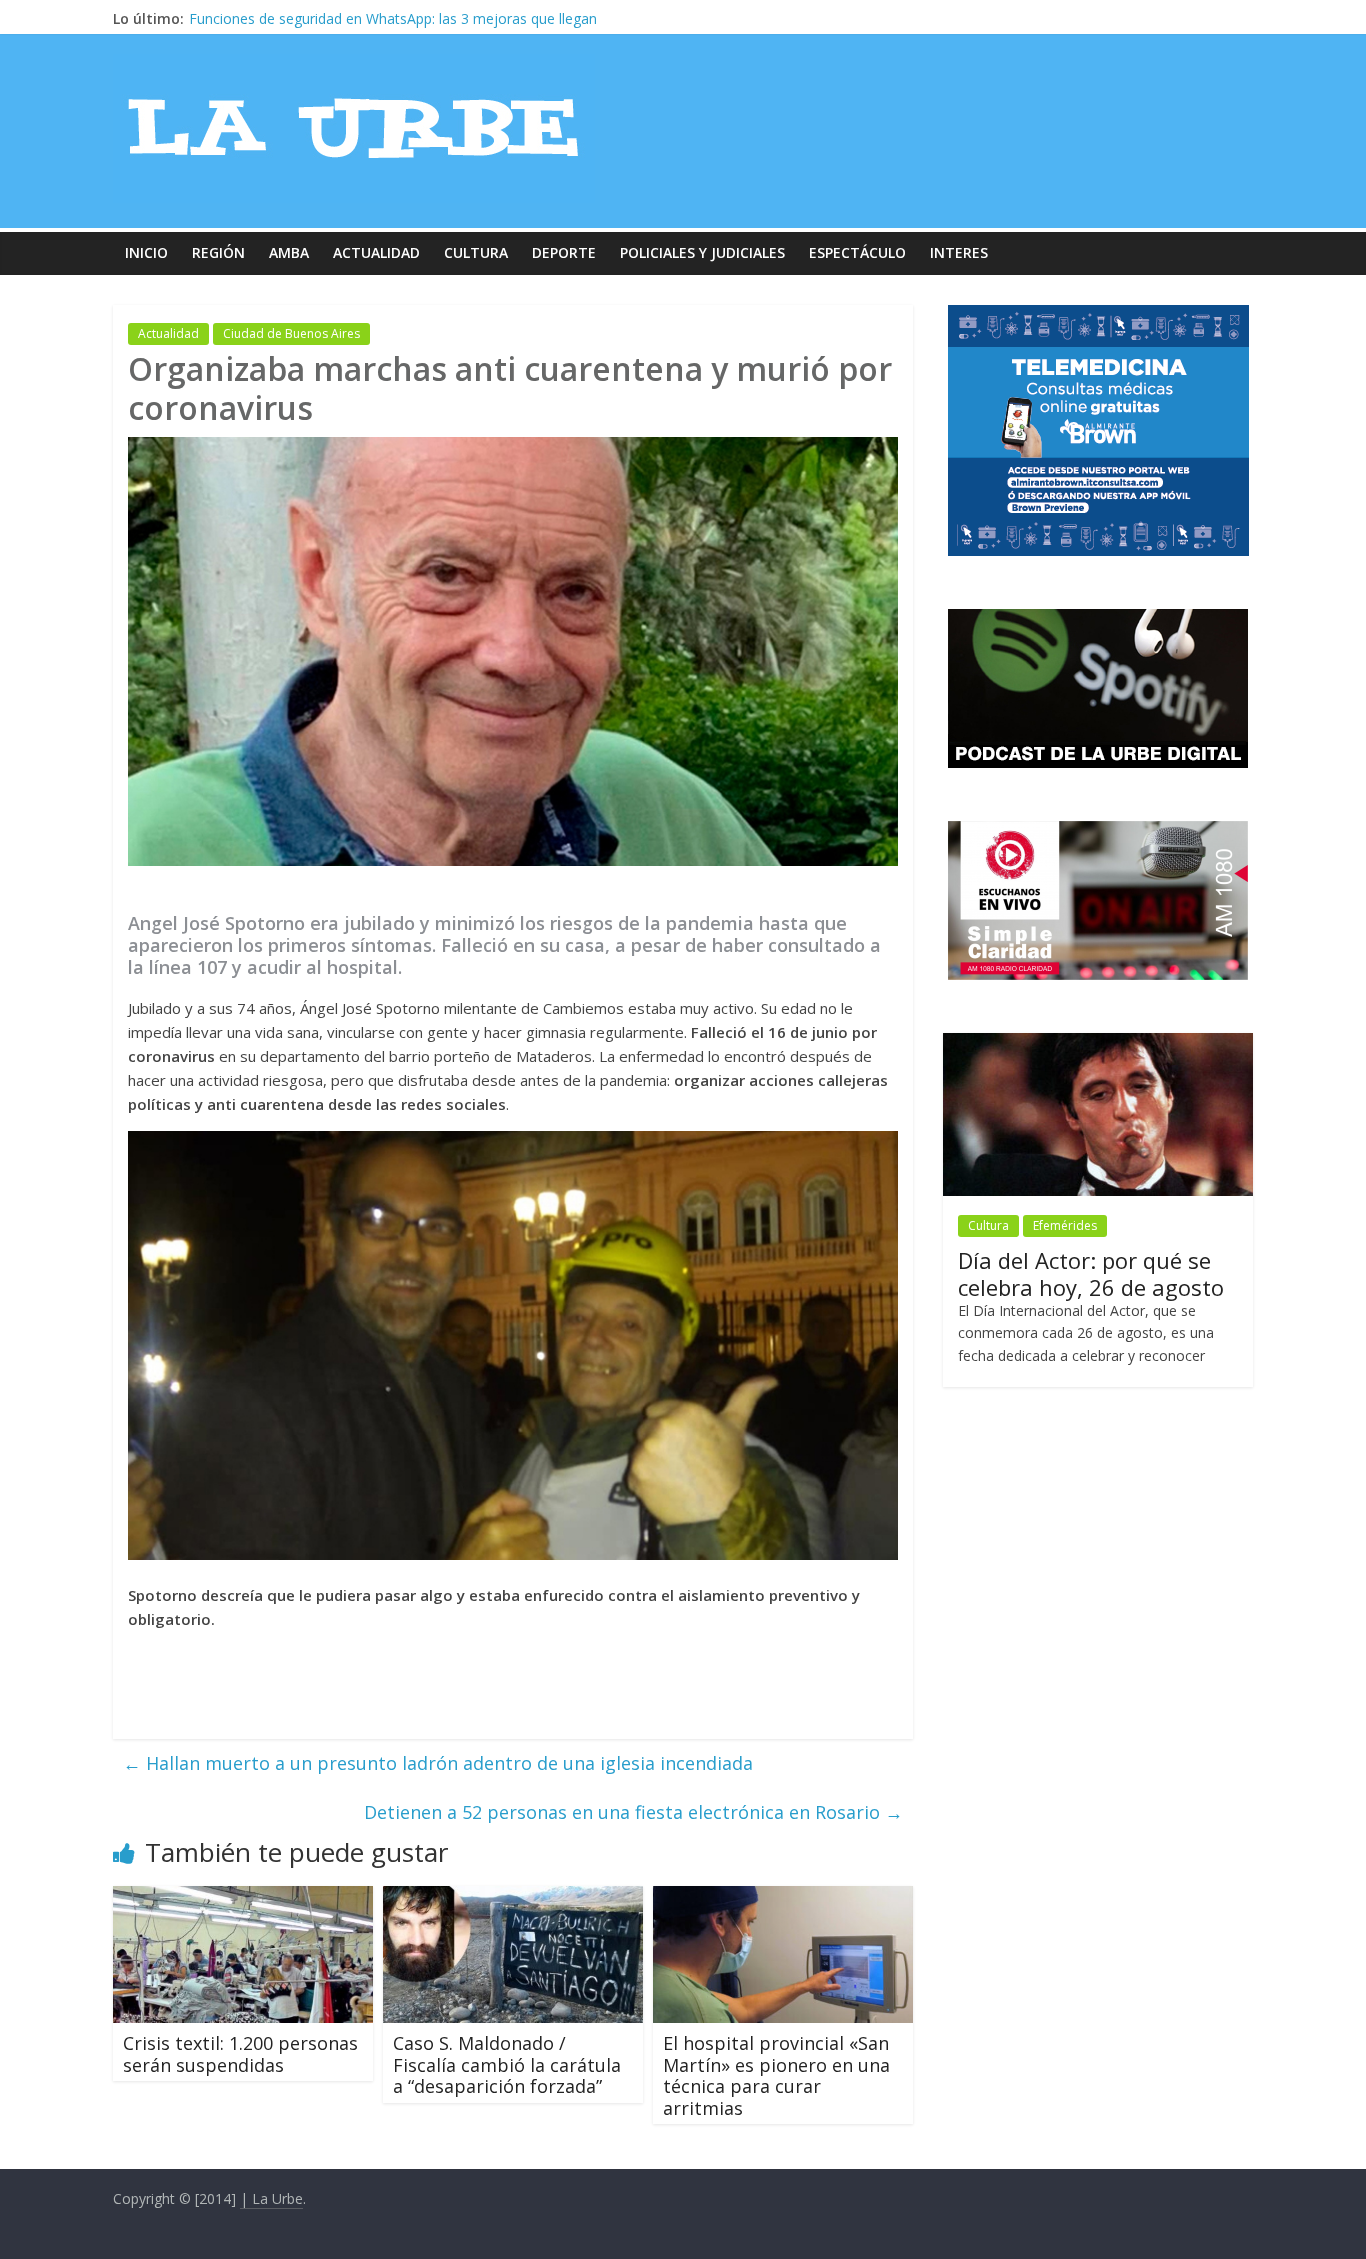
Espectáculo (857, 252)
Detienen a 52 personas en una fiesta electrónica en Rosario (633, 1812)
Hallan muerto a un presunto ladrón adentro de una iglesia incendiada (438, 1763)
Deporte (564, 252)
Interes (959, 252)
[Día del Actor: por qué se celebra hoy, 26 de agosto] (1098, 1043)
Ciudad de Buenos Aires (291, 333)
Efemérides (1065, 1225)
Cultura (476, 252)
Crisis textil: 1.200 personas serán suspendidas (240, 2054)
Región (218, 252)
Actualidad (376, 252)
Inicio (146, 252)
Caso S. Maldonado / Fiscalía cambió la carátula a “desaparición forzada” (507, 2064)
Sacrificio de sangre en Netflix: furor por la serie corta (361, 18)
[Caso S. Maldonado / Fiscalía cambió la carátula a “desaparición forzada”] (513, 1898)
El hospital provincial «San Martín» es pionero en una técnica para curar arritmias (776, 2075)
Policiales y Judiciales (702, 252)
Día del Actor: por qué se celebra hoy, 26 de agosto (1091, 1273)
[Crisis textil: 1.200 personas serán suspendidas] (243, 1898)
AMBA (289, 252)
